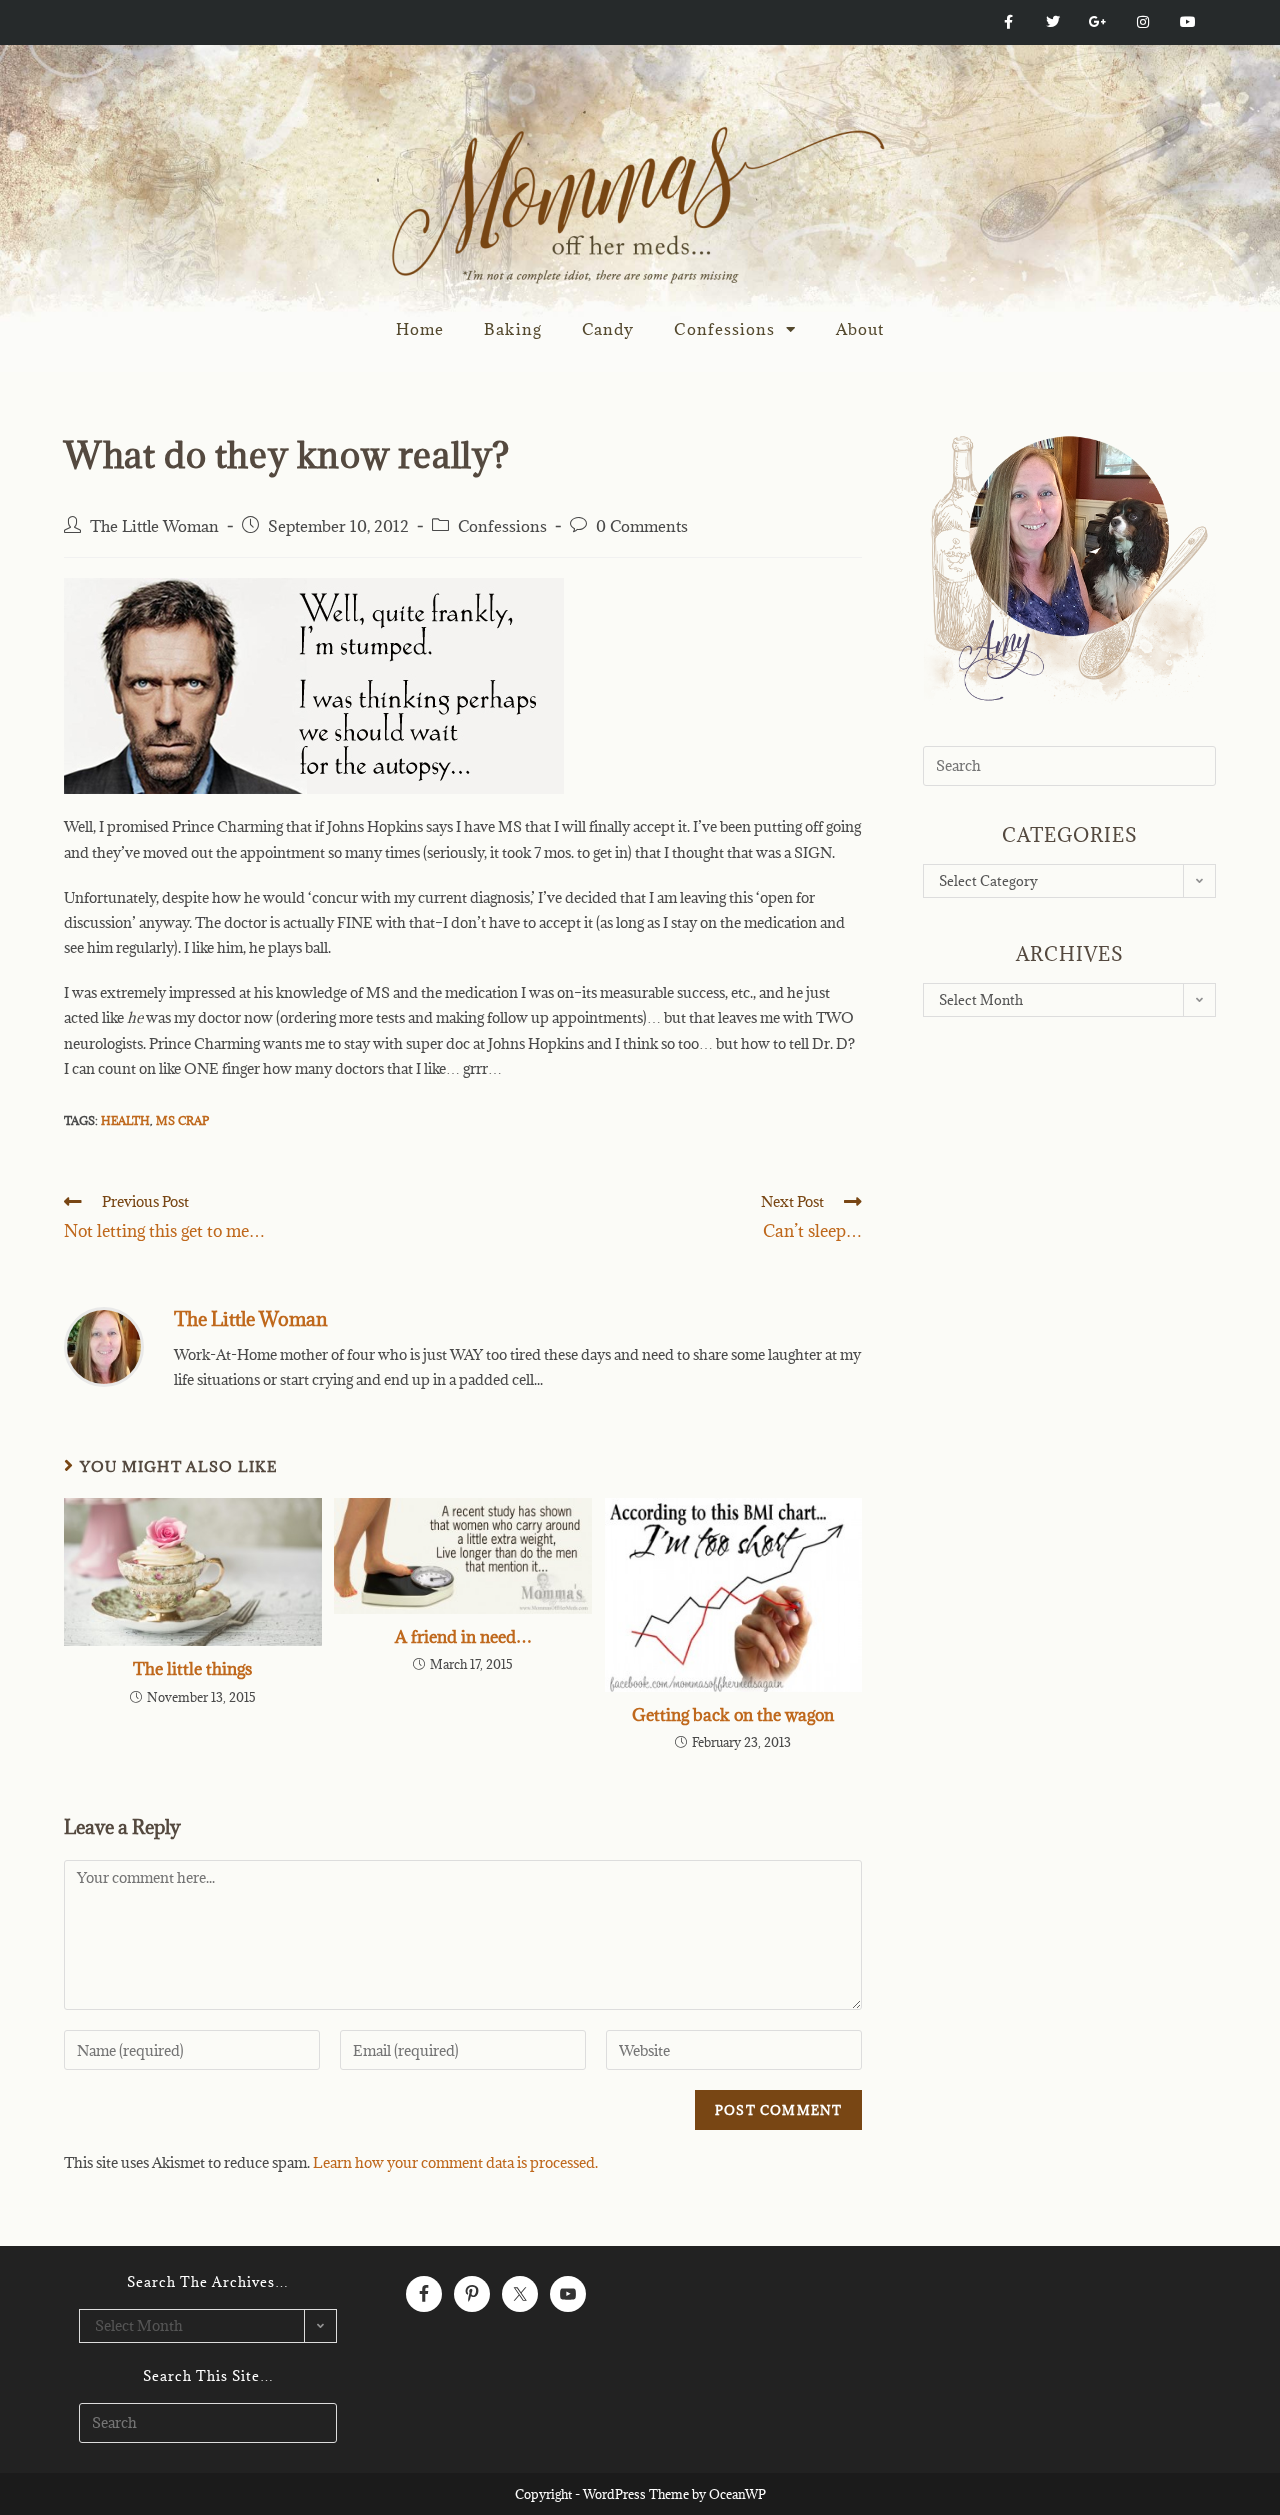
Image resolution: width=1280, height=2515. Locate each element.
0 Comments (642, 526)
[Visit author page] (104, 1344)
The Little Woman (154, 526)
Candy (608, 329)
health (125, 1120)
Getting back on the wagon (733, 1715)
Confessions (724, 329)
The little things (192, 1669)
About (860, 329)
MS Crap (182, 1120)
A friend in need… (463, 1637)
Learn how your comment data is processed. (455, 2162)
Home (420, 329)
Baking (513, 329)
